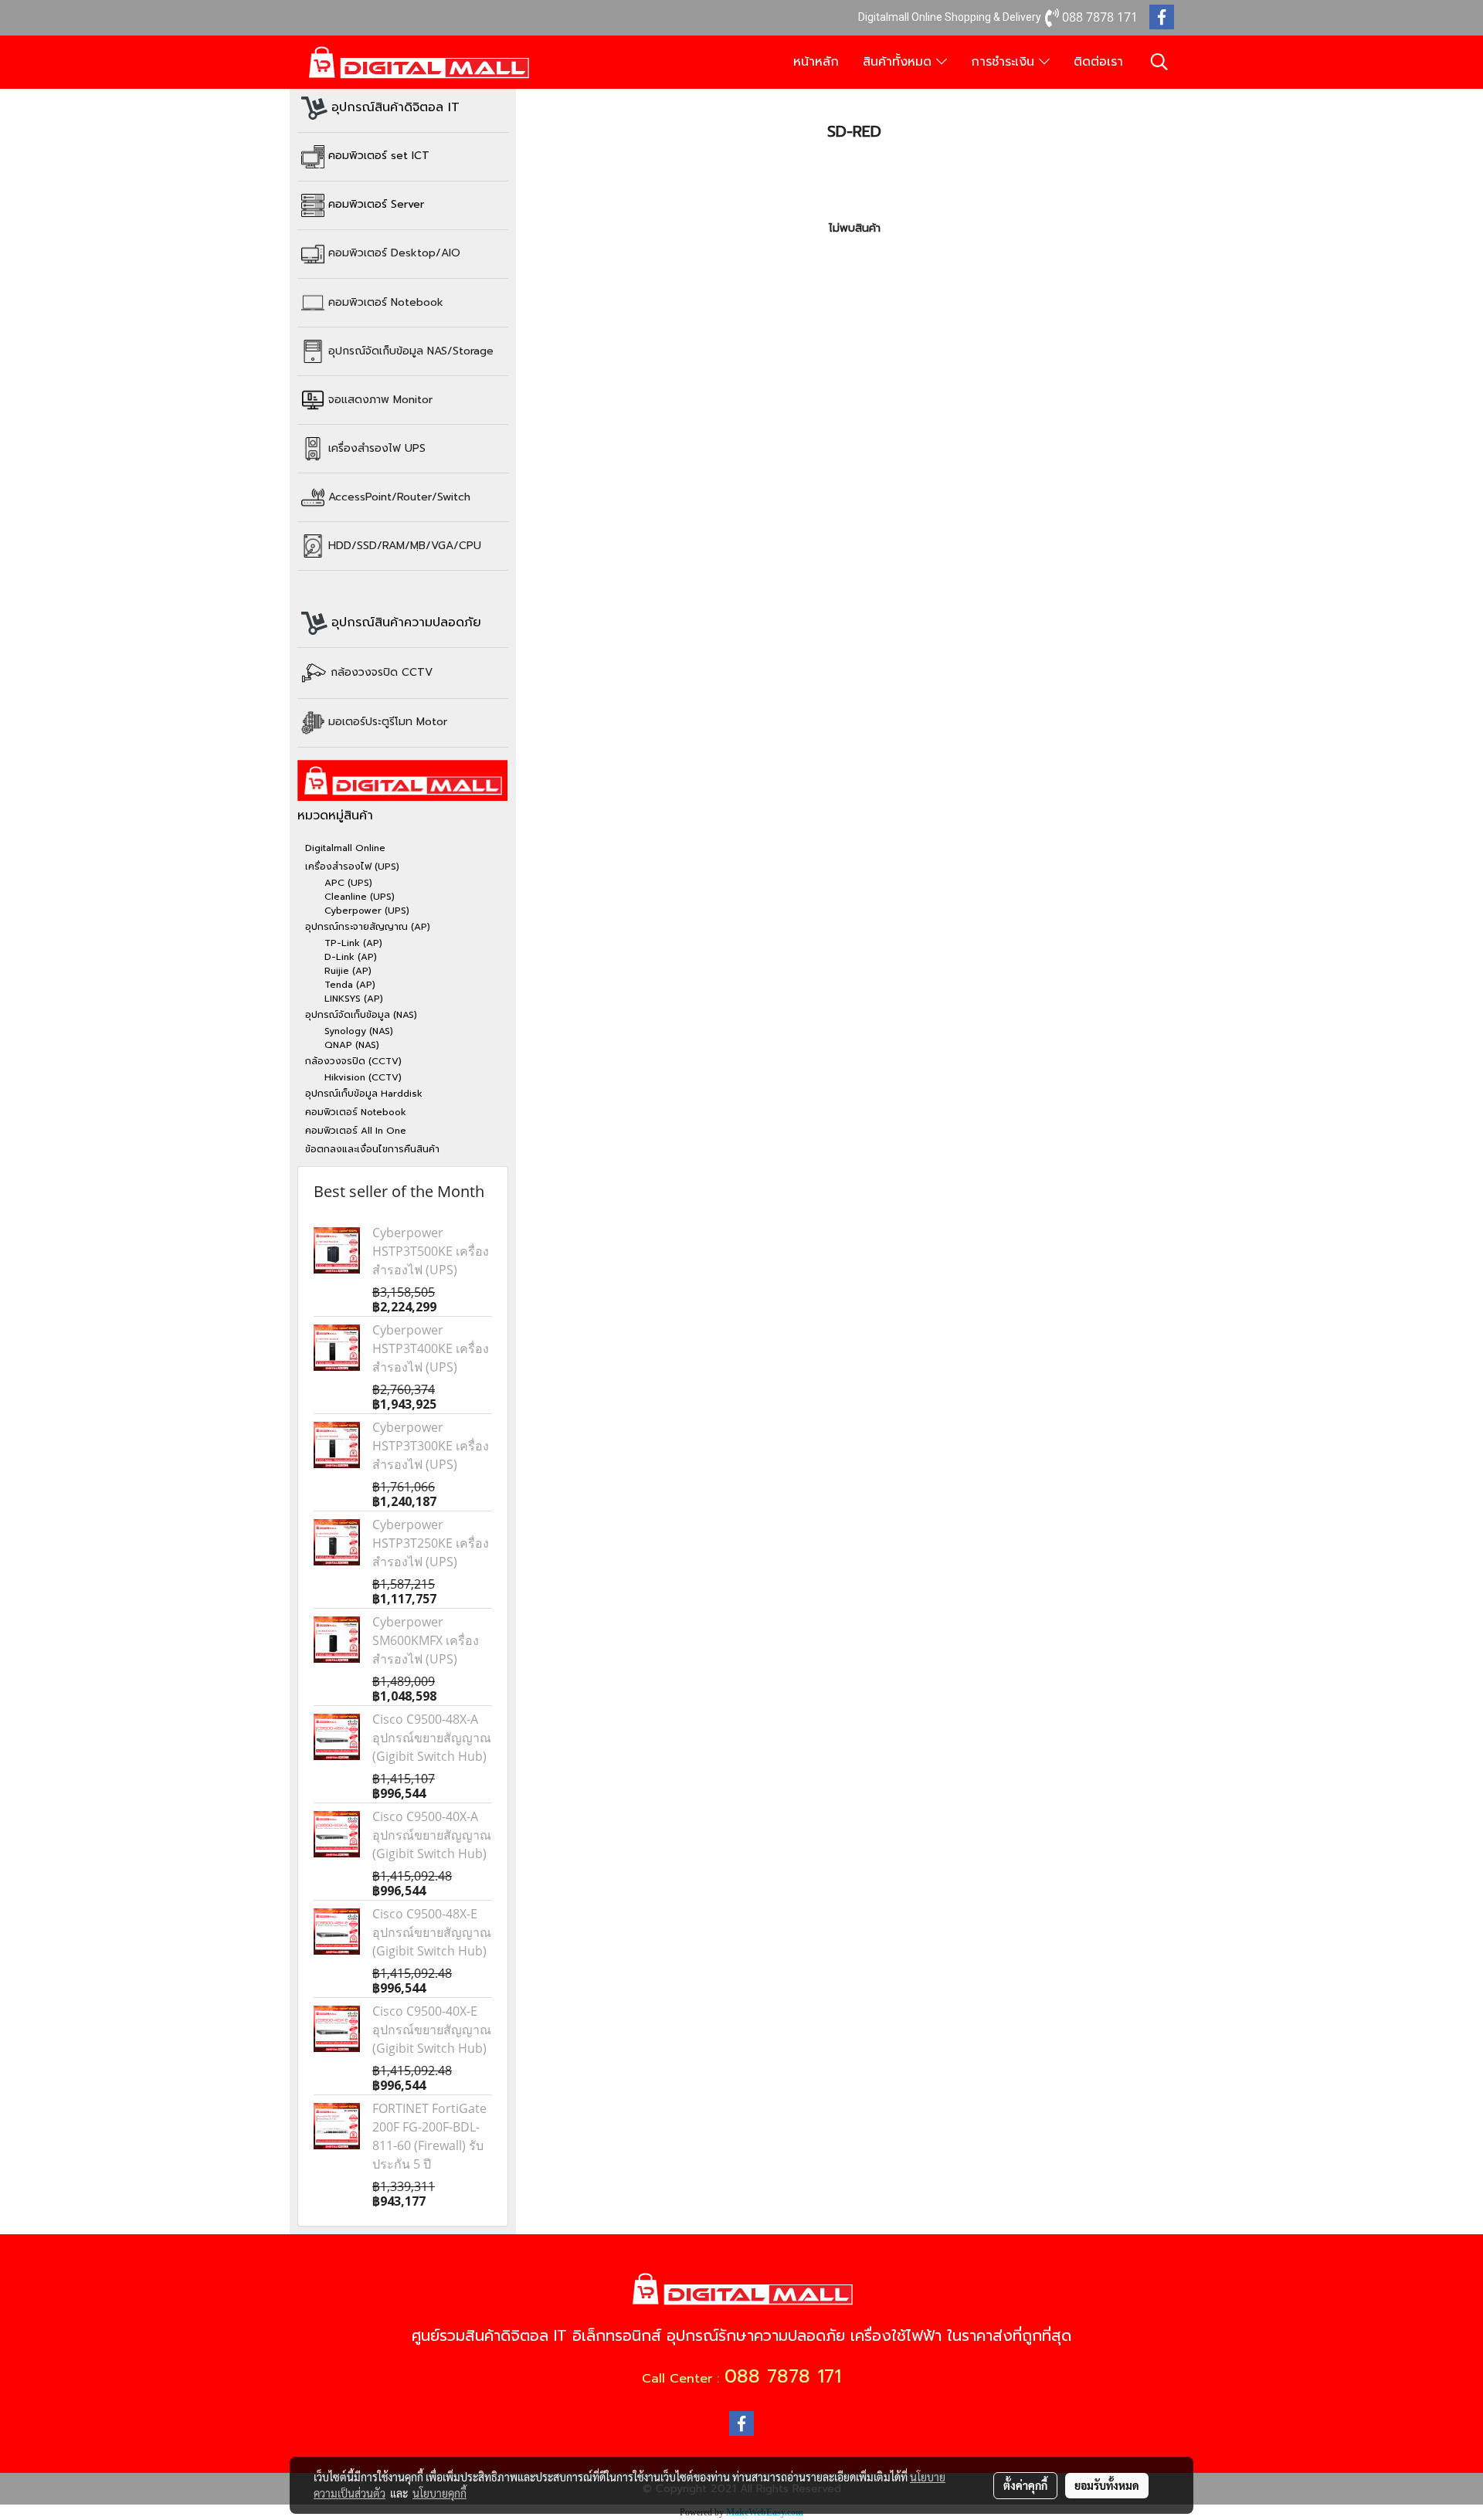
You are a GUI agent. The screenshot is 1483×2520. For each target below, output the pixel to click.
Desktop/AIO (394, 253)
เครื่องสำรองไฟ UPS (377, 448)
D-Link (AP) (351, 957)
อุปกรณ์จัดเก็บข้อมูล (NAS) (361, 1015)
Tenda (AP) (350, 985)
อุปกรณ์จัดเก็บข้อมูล (411, 350)
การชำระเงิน (1005, 62)
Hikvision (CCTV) (363, 1077)
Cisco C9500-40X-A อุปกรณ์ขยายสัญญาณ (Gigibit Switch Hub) (432, 1835)
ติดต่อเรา (1098, 62)
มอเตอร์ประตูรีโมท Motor (388, 722)
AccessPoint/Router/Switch (399, 496)
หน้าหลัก (816, 62)
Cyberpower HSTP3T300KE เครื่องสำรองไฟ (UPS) (431, 1446)
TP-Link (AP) (353, 943)
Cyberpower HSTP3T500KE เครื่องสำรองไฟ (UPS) (431, 1251)
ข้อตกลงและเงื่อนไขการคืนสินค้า (372, 1149)
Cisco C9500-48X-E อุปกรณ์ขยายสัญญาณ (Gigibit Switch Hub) (432, 1932)
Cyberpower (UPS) (367, 911)
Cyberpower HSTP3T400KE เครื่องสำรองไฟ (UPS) (431, 1348)
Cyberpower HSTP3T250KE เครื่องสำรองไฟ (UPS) (431, 1543)
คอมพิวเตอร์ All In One (356, 1131)
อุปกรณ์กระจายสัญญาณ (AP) (368, 927)
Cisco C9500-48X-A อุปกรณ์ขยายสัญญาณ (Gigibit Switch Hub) (432, 1738)
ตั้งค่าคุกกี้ (1025, 2485)
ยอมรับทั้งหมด (1107, 2485)
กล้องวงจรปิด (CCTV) (353, 1061)
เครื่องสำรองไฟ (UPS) (352, 867)
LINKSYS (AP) (354, 999)
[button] (1159, 62)
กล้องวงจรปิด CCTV (382, 672)
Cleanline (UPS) (360, 897)
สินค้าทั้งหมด (899, 62)
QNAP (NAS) (352, 1045)
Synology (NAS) (359, 1031)
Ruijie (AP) (348, 971)
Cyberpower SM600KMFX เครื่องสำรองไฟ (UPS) (426, 1640)
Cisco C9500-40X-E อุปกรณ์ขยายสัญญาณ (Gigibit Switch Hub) (432, 2030)
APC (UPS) (348, 883)
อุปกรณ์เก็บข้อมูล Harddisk (364, 1094)
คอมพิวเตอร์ (386, 302)
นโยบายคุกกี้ (439, 2493)
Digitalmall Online (345, 848)
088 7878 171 (783, 2376)
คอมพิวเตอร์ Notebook (356, 1112)
